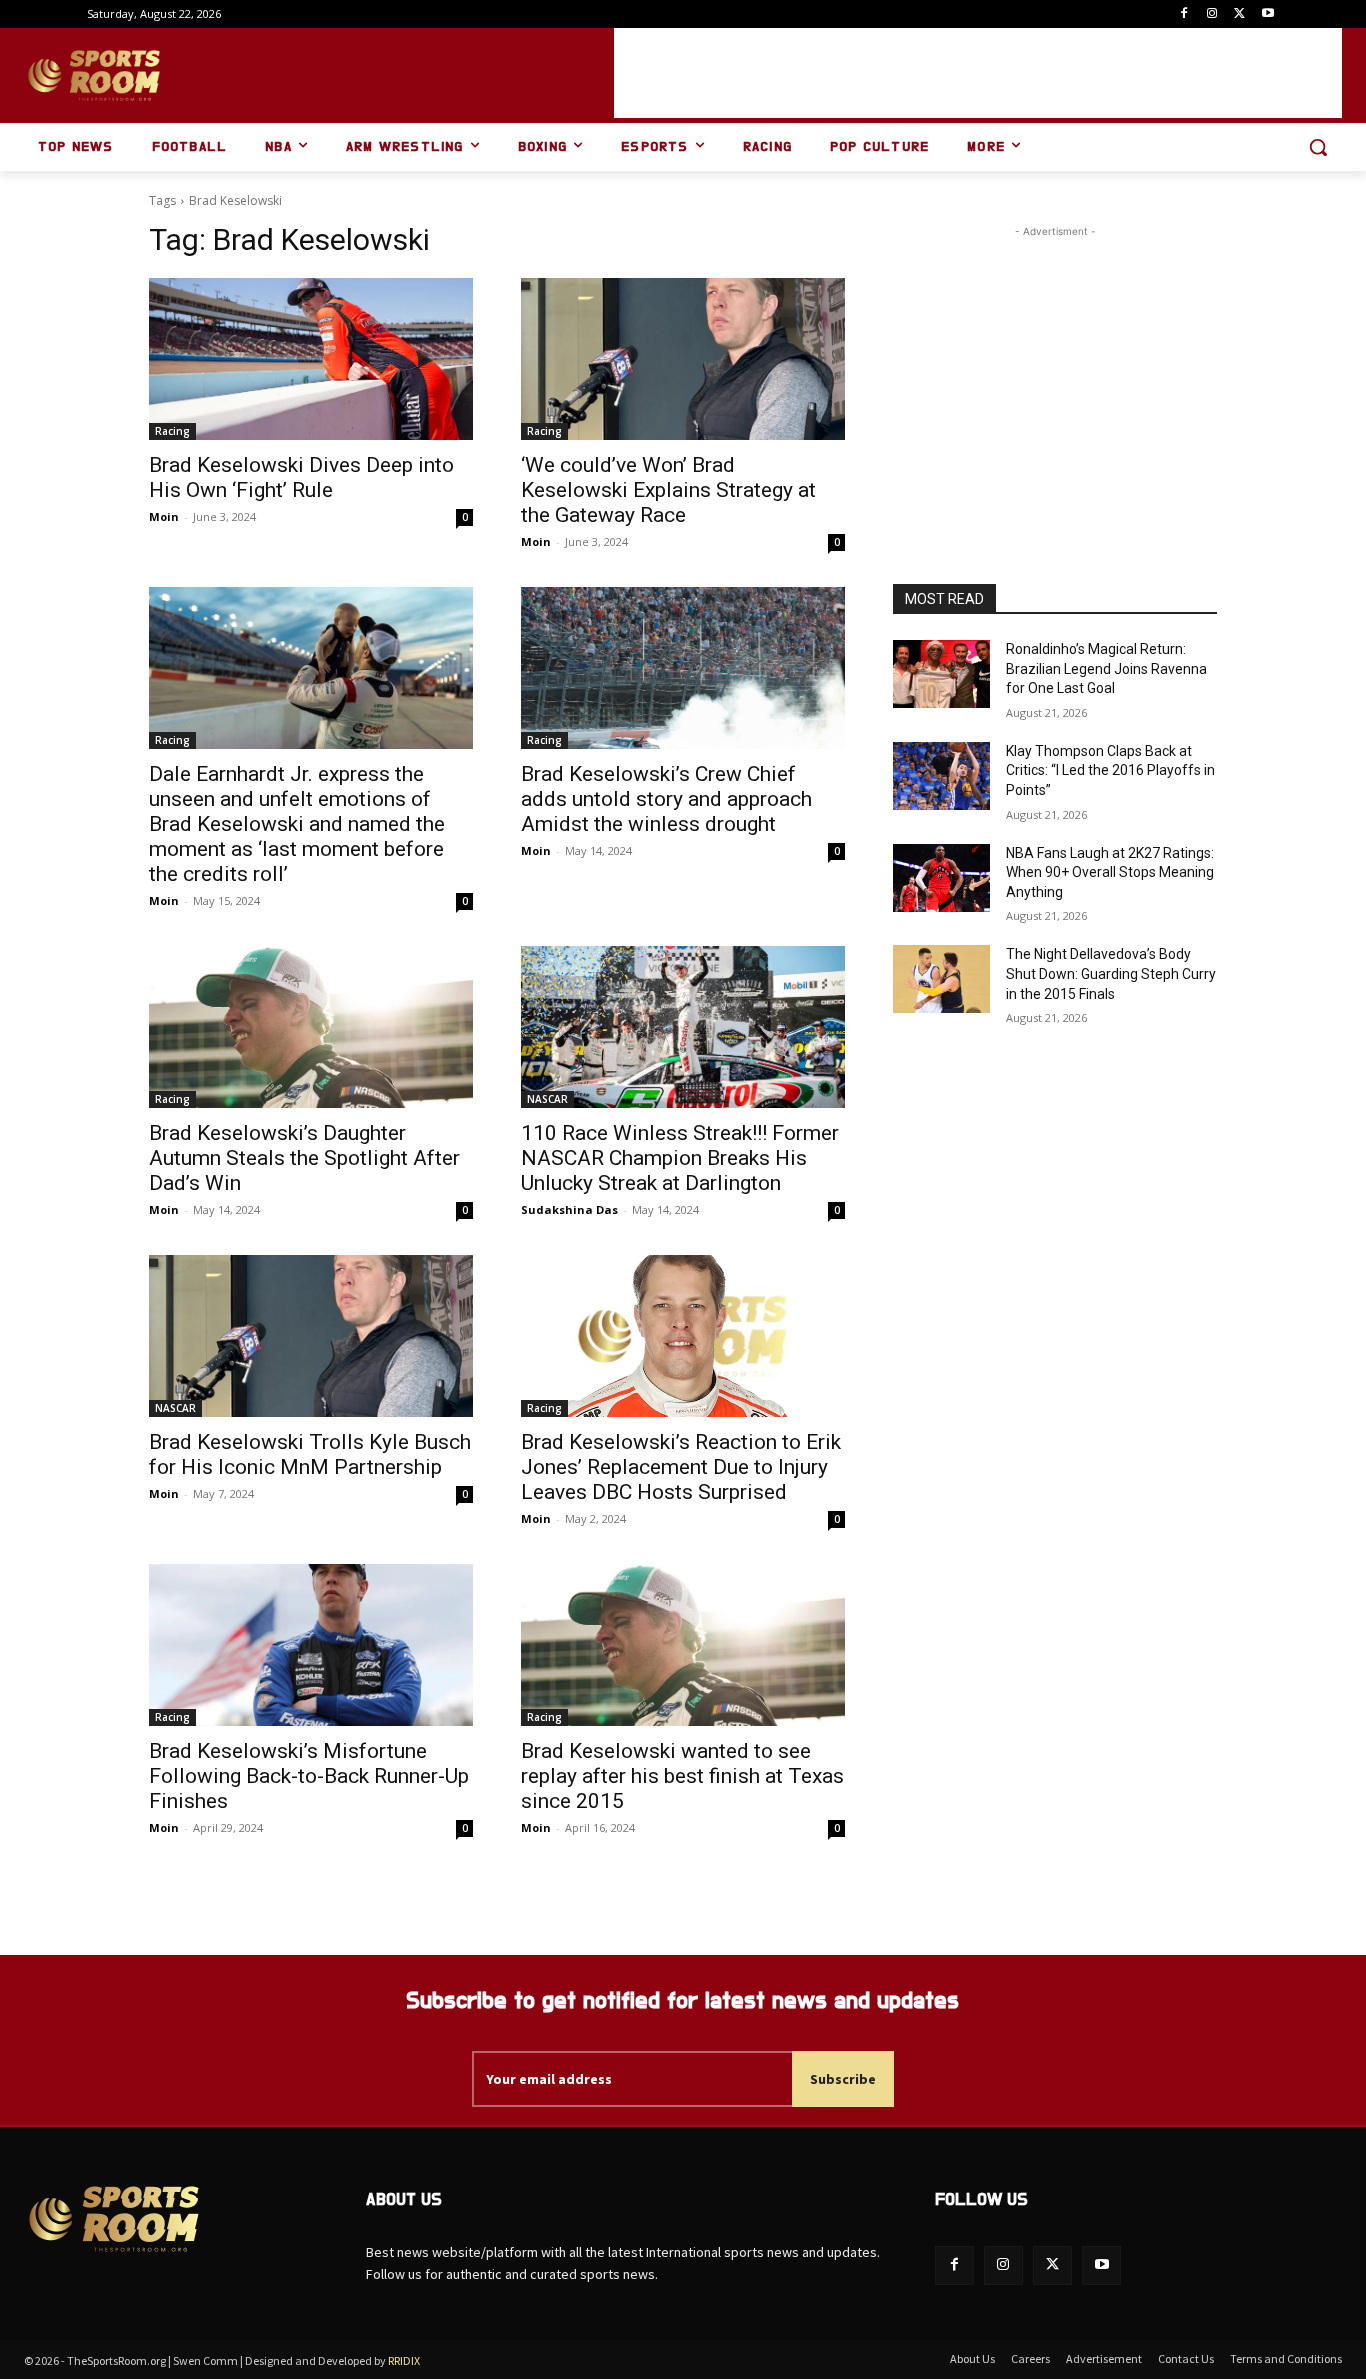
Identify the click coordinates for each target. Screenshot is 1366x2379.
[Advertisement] (978, 73)
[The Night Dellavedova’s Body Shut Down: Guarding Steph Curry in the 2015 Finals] (941, 979)
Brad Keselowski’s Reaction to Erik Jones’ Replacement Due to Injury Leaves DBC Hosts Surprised (681, 1467)
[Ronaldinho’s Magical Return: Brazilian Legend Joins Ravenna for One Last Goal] (941, 674)
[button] (1318, 147)
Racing (172, 431)
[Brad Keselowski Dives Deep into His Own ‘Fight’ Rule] (311, 359)
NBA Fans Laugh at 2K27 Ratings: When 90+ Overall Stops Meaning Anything (1110, 872)
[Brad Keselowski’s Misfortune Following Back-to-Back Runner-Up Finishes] (311, 1645)
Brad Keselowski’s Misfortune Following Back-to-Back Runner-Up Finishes (309, 1776)
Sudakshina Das (569, 1209)
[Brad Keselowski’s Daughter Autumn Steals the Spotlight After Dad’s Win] (311, 1027)
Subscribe (843, 2079)
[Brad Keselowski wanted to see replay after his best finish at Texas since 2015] (683, 1645)
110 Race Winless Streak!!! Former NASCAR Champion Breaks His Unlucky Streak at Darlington (680, 1158)
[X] (1239, 14)
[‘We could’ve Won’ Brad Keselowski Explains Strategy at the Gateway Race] (683, 359)
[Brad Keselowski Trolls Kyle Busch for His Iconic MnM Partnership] (311, 1336)
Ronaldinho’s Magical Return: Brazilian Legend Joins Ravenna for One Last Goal (1106, 668)
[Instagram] (1212, 14)
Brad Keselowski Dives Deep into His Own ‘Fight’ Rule (301, 477)
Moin (164, 516)
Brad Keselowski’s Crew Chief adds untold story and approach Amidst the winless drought (666, 799)
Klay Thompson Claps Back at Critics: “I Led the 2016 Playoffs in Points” (1110, 770)
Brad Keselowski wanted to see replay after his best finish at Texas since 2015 (682, 1776)
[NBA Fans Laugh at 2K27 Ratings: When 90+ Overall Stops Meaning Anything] (941, 878)
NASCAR (547, 1099)
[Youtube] (1267, 14)
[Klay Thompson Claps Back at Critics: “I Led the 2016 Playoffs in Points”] (941, 776)
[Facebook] (1184, 14)
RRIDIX (404, 2360)
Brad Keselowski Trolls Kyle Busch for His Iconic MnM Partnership (310, 1454)
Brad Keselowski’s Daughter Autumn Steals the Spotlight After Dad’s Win (304, 1158)
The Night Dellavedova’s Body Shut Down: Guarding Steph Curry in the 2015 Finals (1111, 973)
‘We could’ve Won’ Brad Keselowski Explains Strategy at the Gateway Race (668, 490)
